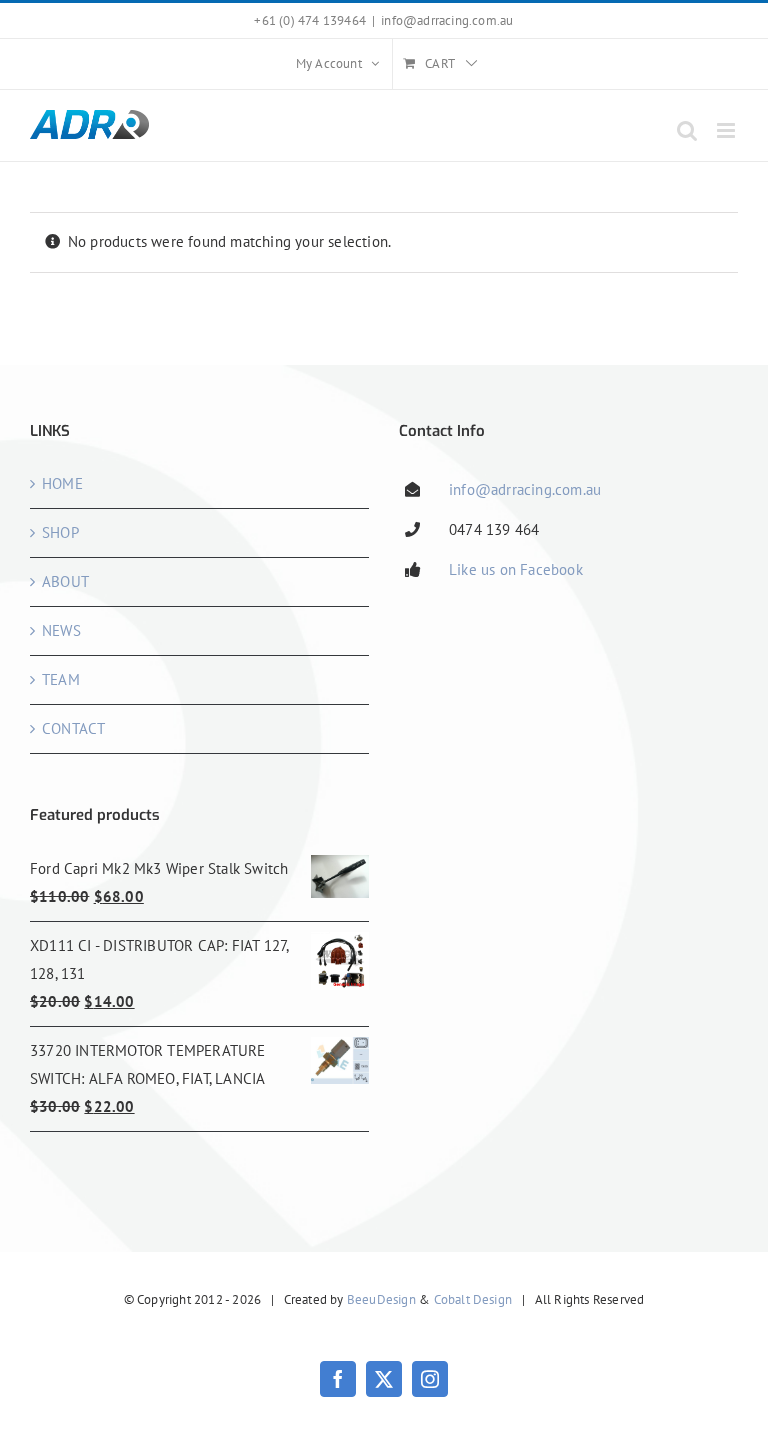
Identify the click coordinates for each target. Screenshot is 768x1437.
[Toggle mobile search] (687, 130)
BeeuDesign (381, 1299)
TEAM (61, 679)
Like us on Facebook (516, 569)
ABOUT (65, 581)
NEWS (61, 630)
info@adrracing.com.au (447, 20)
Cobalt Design (473, 1299)
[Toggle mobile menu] (727, 130)
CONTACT (73, 728)
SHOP (60, 532)
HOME (62, 483)
